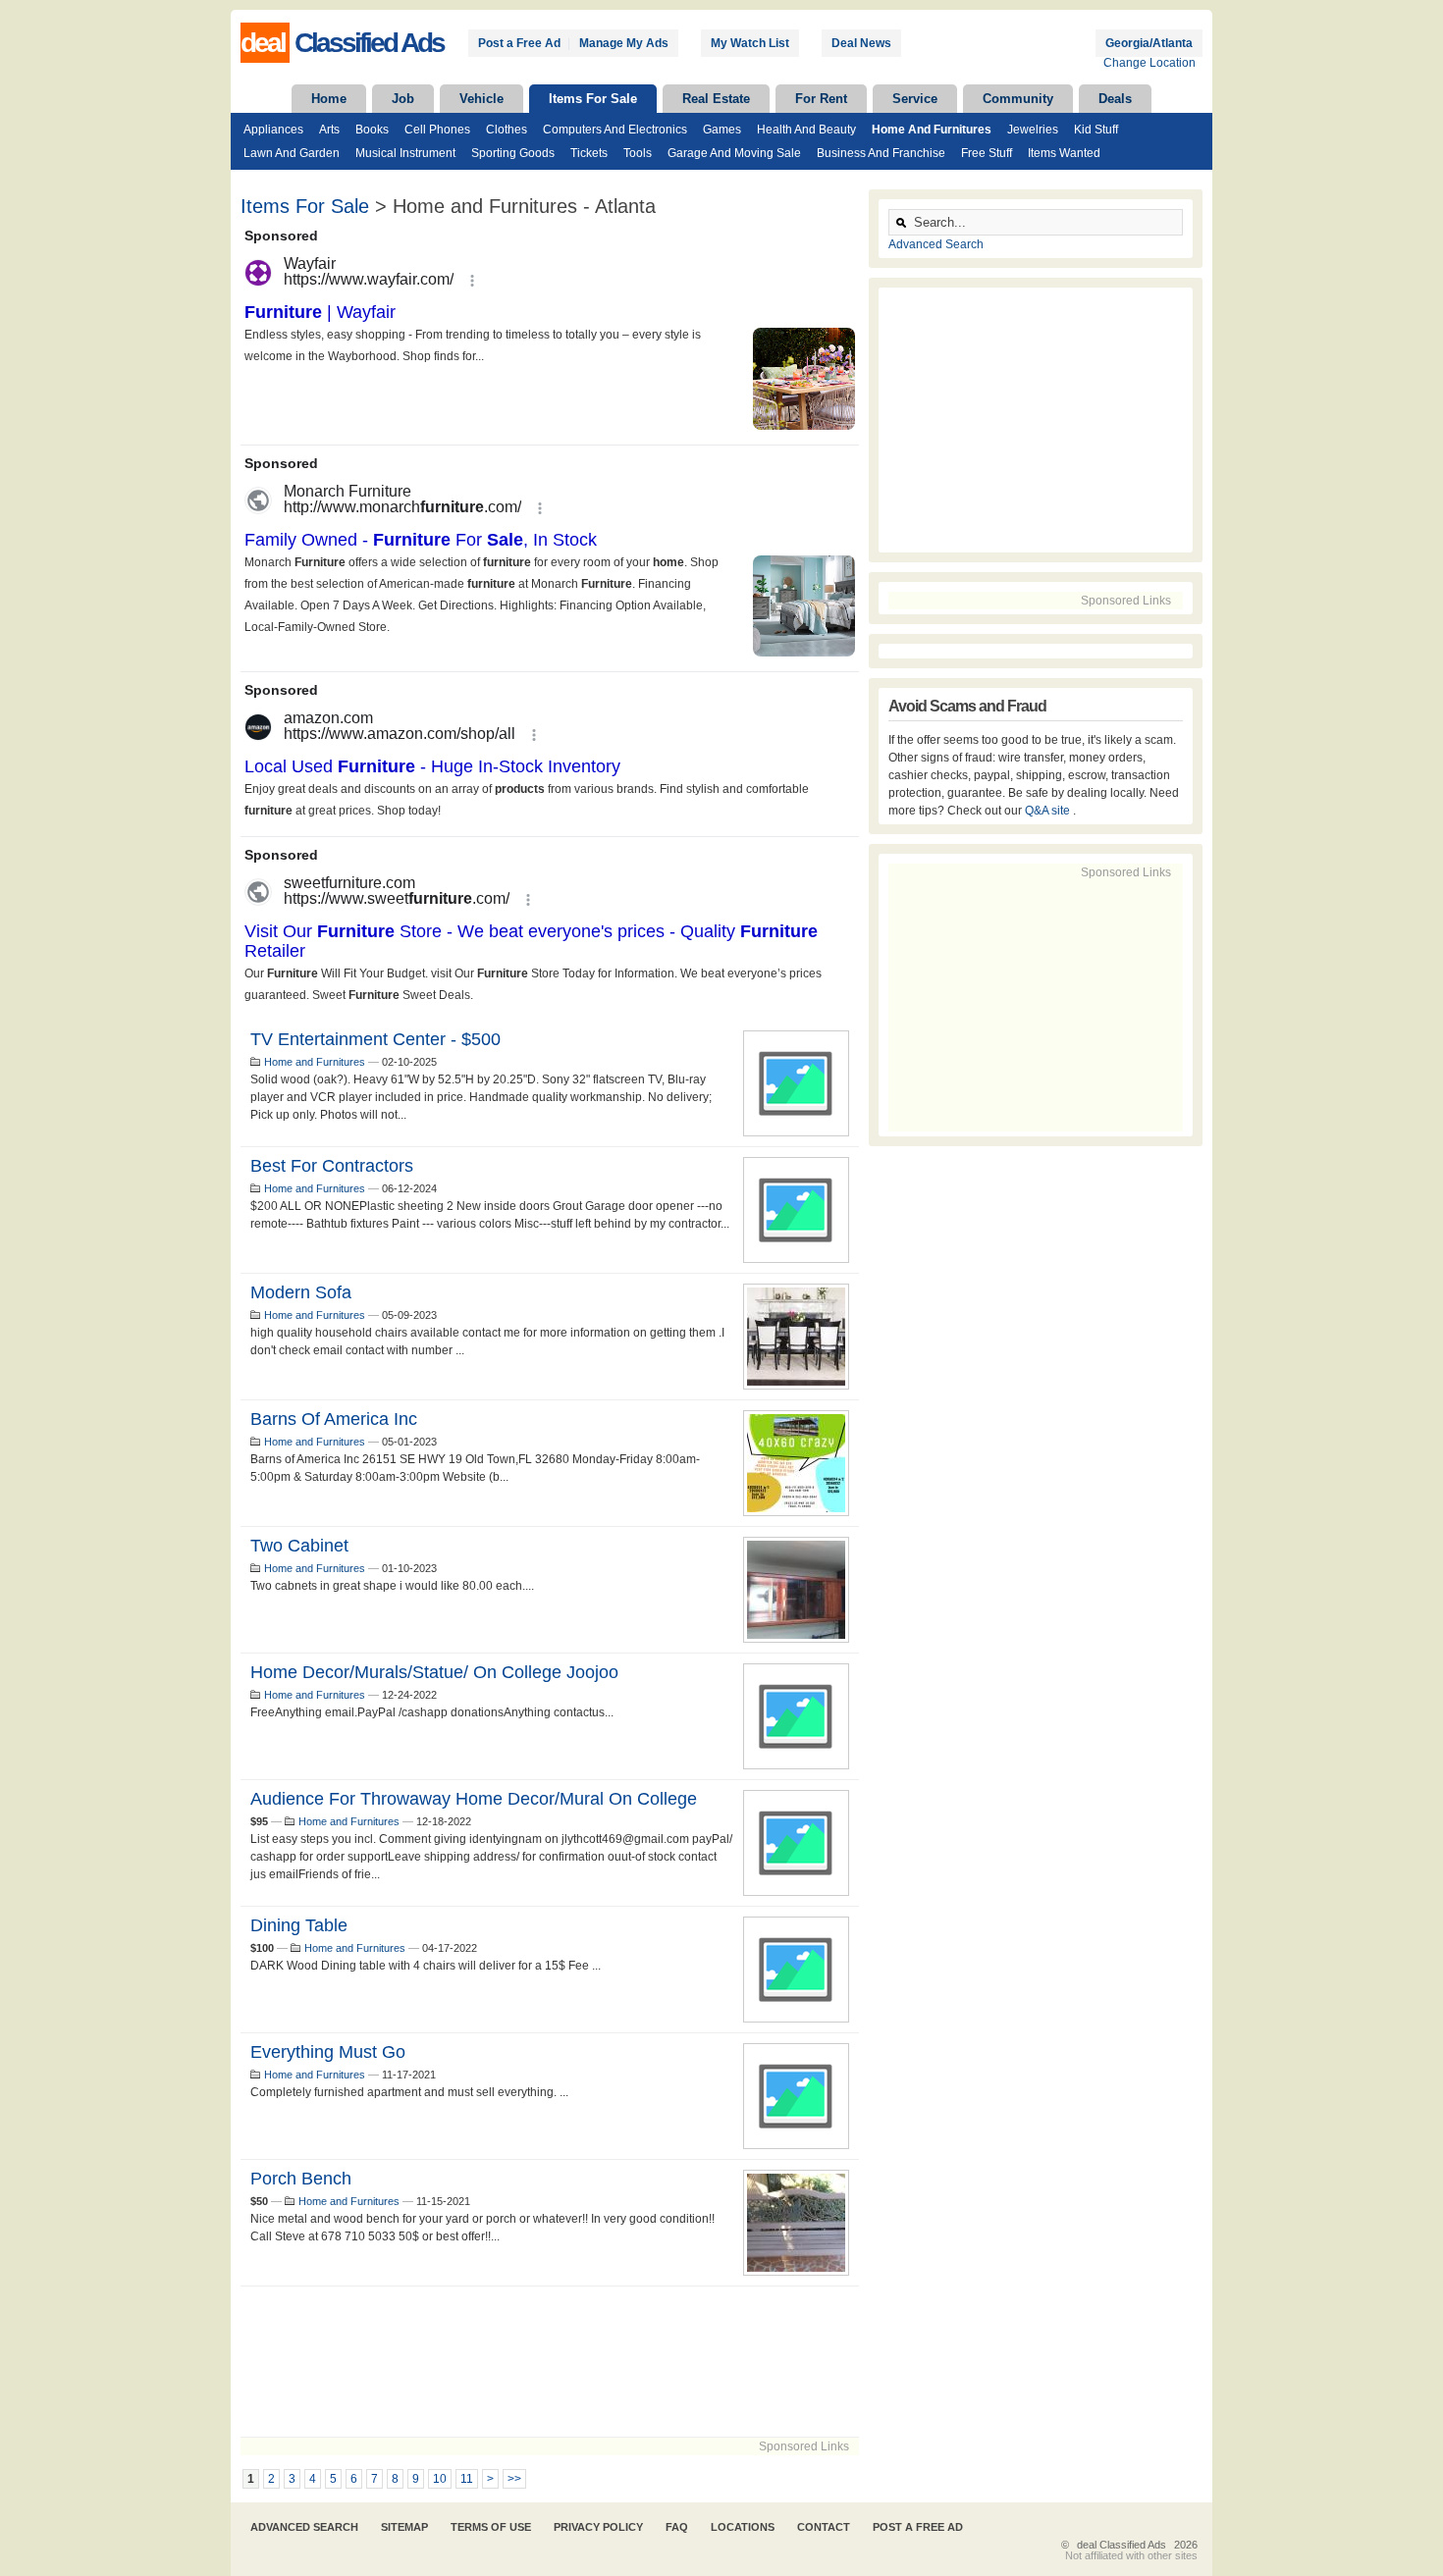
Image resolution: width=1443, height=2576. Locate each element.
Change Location (1149, 63)
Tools (638, 153)
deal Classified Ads (1122, 2545)
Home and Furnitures (932, 130)
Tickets (589, 153)
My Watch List (750, 43)
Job (403, 99)
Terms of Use (491, 2527)
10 (440, 2479)
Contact (824, 2527)
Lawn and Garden (292, 153)
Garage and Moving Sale (734, 153)
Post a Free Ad (519, 43)
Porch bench (301, 2179)
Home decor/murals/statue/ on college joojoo (434, 1672)
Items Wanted (1064, 153)
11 (467, 2479)
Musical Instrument (405, 153)
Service (915, 99)
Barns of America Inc (334, 1419)
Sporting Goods (513, 153)
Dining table (299, 1925)
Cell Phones (437, 130)
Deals (1115, 99)
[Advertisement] (550, 2362)
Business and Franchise (881, 153)
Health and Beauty (806, 130)
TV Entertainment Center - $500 (375, 1039)
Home (329, 99)
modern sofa (301, 1292)
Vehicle (481, 99)
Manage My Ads (624, 43)
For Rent (821, 99)
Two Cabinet (299, 1546)
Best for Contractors (332, 1166)
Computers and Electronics (615, 130)
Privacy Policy (598, 2527)
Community (1018, 99)
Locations (743, 2527)
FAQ (677, 2527)
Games (722, 130)
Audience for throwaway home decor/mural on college (474, 1799)
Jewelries (1033, 130)
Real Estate (716, 99)
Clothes (507, 130)
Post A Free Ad (918, 2527)
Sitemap (404, 2527)
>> (514, 2479)
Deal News (861, 43)
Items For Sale (593, 99)
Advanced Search (936, 244)
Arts (329, 130)
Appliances (273, 130)
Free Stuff (987, 153)
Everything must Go (328, 2052)
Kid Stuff (1096, 130)
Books (372, 130)
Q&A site (1049, 811)
